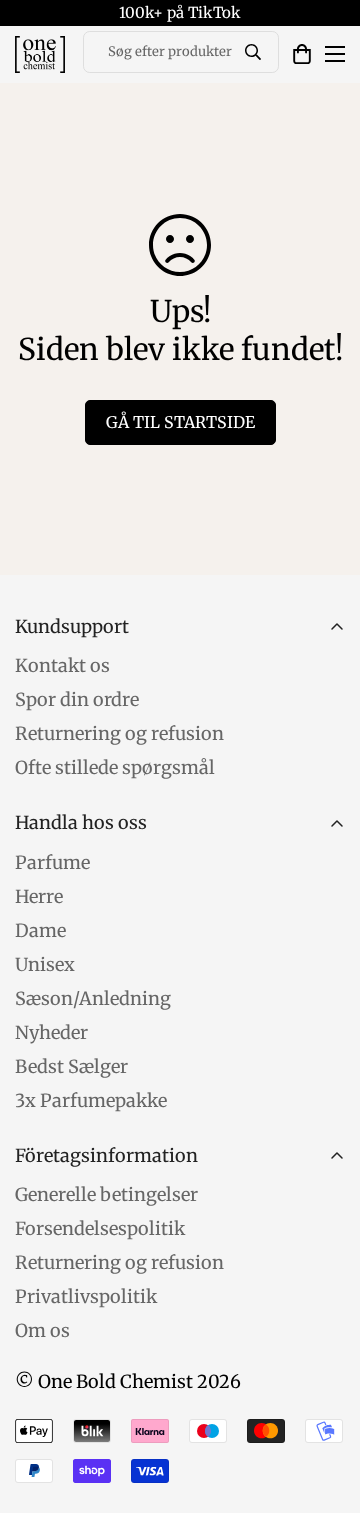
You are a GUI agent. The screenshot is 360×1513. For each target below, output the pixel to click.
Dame (40, 930)
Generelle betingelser (106, 1194)
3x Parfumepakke (91, 1100)
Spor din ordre (77, 699)
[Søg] (253, 52)
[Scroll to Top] (324, 1407)
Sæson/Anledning (93, 998)
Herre (39, 896)
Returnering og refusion (119, 733)
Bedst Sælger (71, 1066)
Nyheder (51, 1032)
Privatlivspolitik (86, 1296)
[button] (302, 54)
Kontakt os (62, 665)
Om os (42, 1330)
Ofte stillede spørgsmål (115, 767)
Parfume (52, 862)
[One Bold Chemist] (40, 54)
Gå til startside (180, 422)
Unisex (45, 964)
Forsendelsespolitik (100, 1228)
